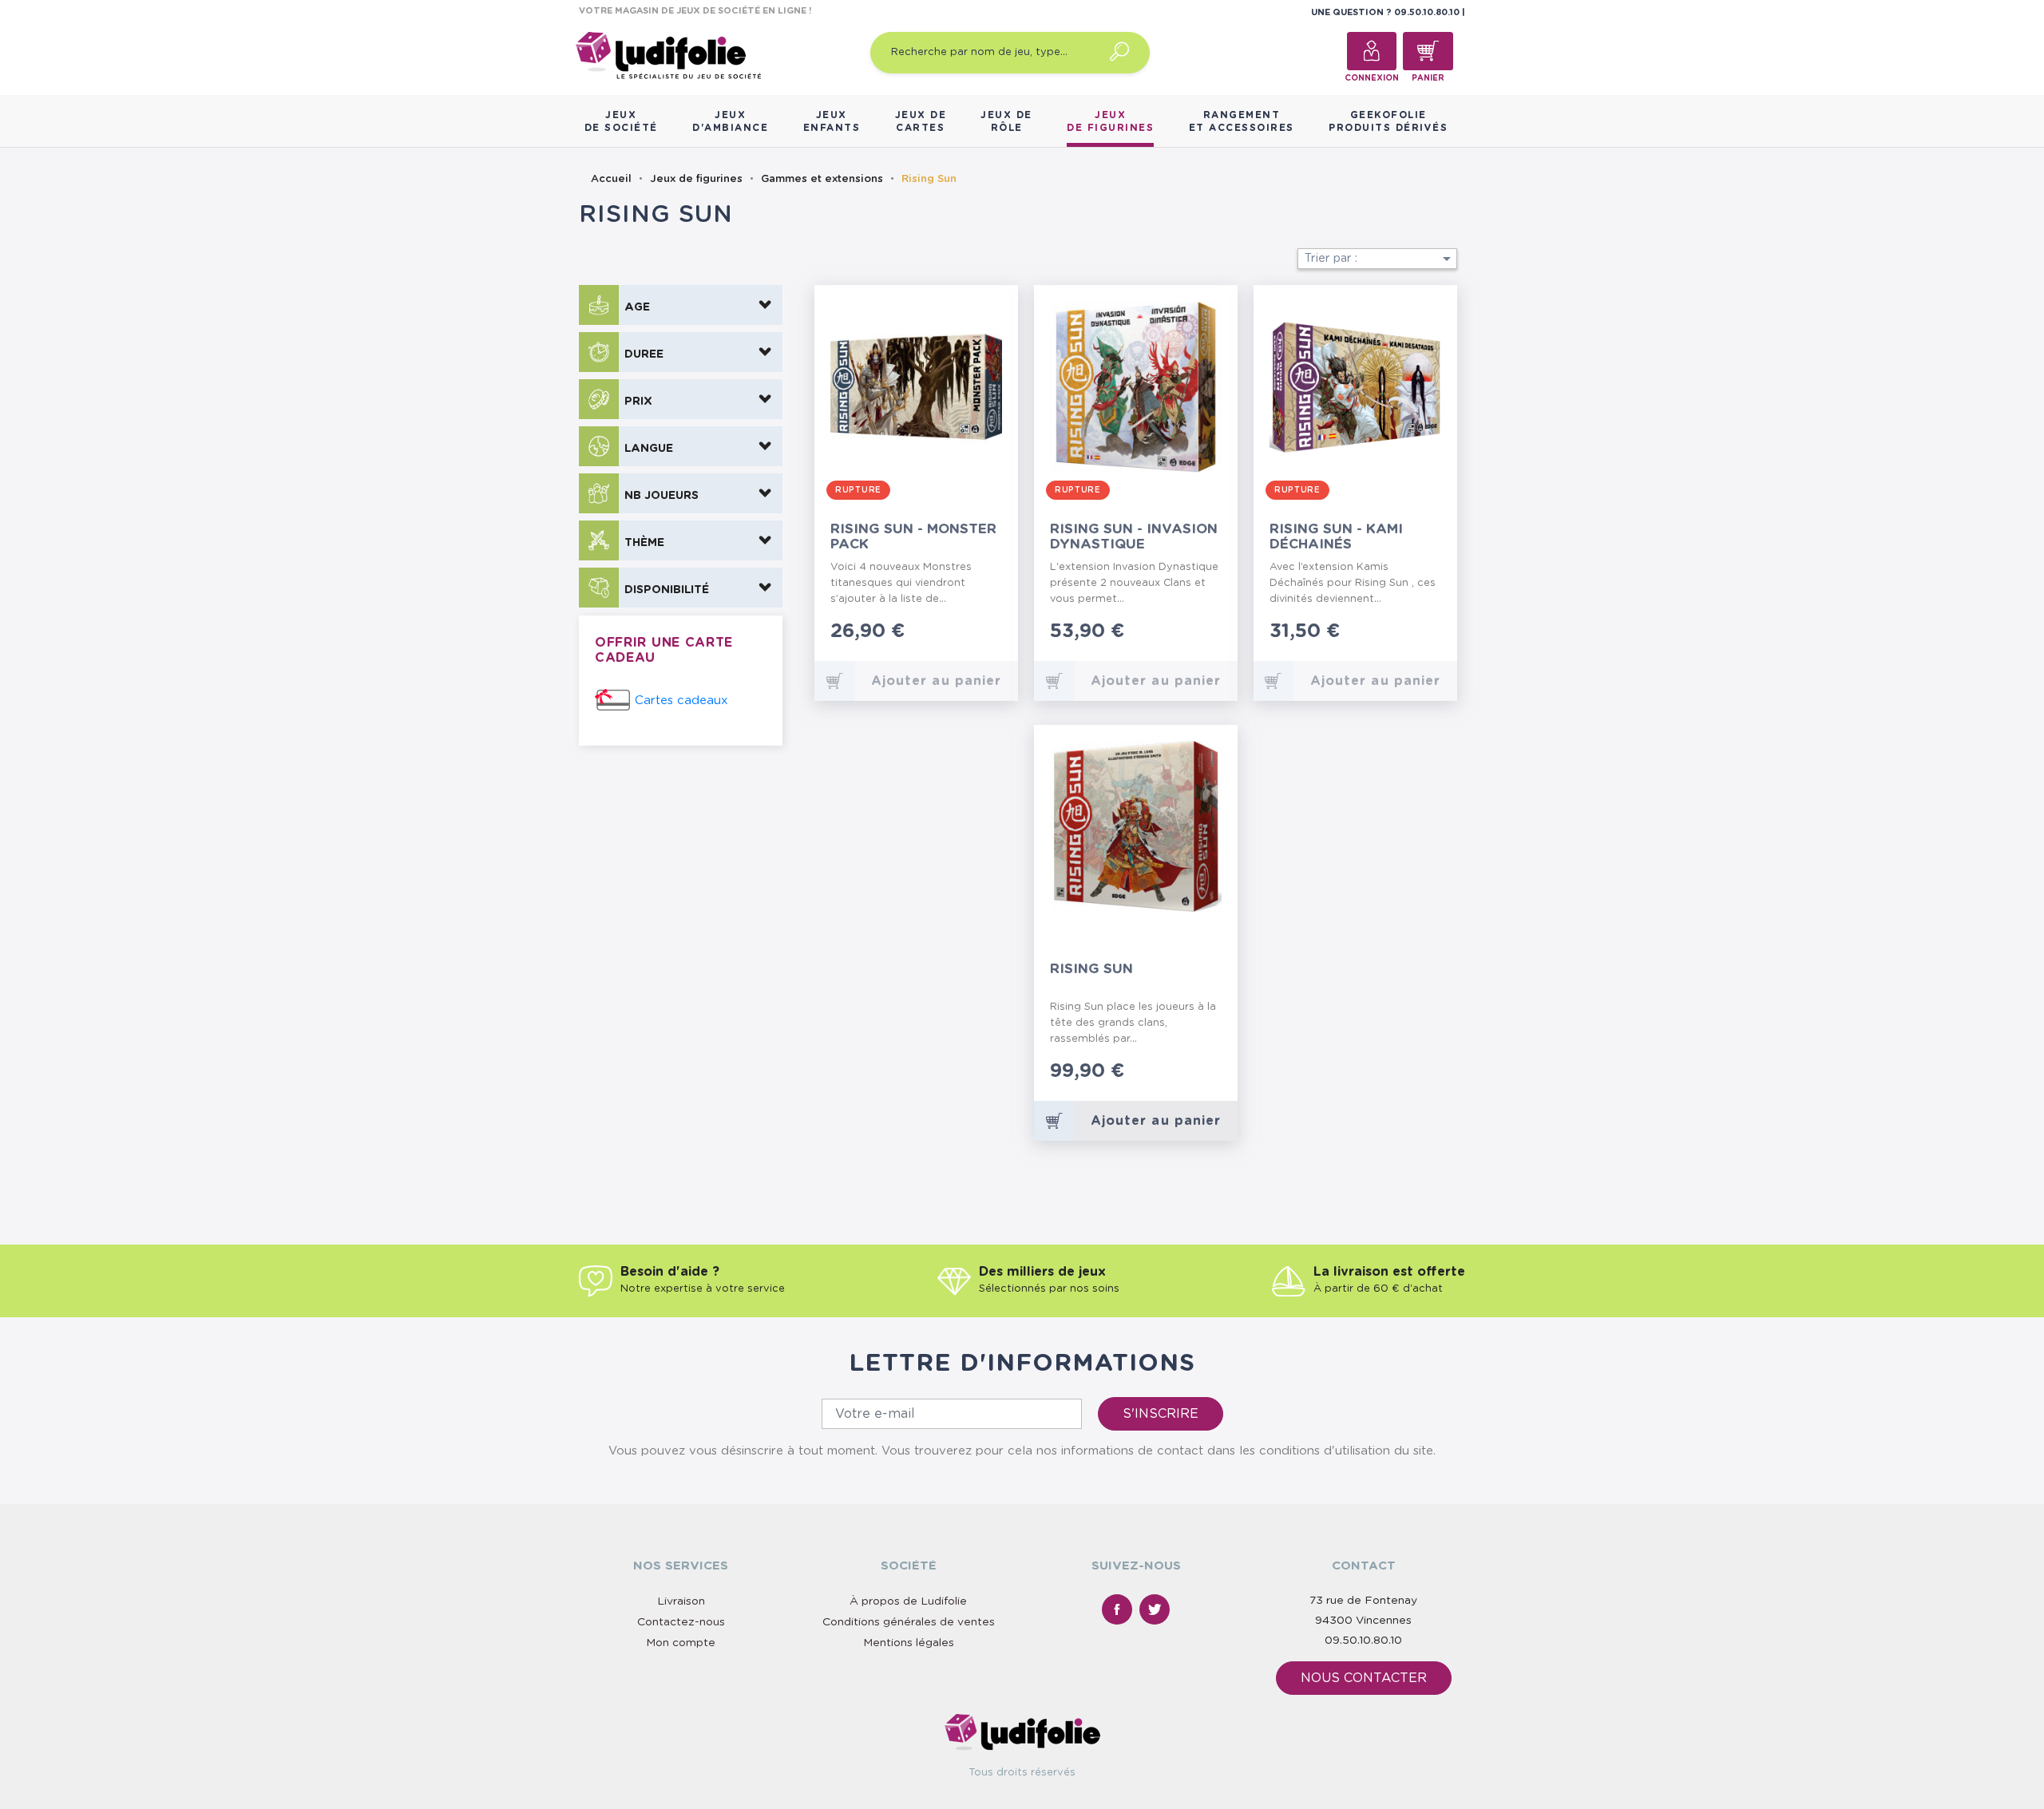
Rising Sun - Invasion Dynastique (1134, 536)
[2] (959, 633)
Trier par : (1380, 259)
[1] (947, 633)
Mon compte (681, 1643)
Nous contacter (1364, 1678)
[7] (1196, 1073)
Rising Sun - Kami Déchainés (1336, 536)
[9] (1212, 1073)
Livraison (681, 1601)
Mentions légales (909, 1643)
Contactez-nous (681, 1622)
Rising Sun (1091, 969)
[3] (972, 633)
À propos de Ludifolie (908, 1601)
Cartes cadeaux (681, 701)
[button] (681, 305)
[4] (985, 633)
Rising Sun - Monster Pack (913, 536)
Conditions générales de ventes (909, 1622)
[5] (998, 633)
